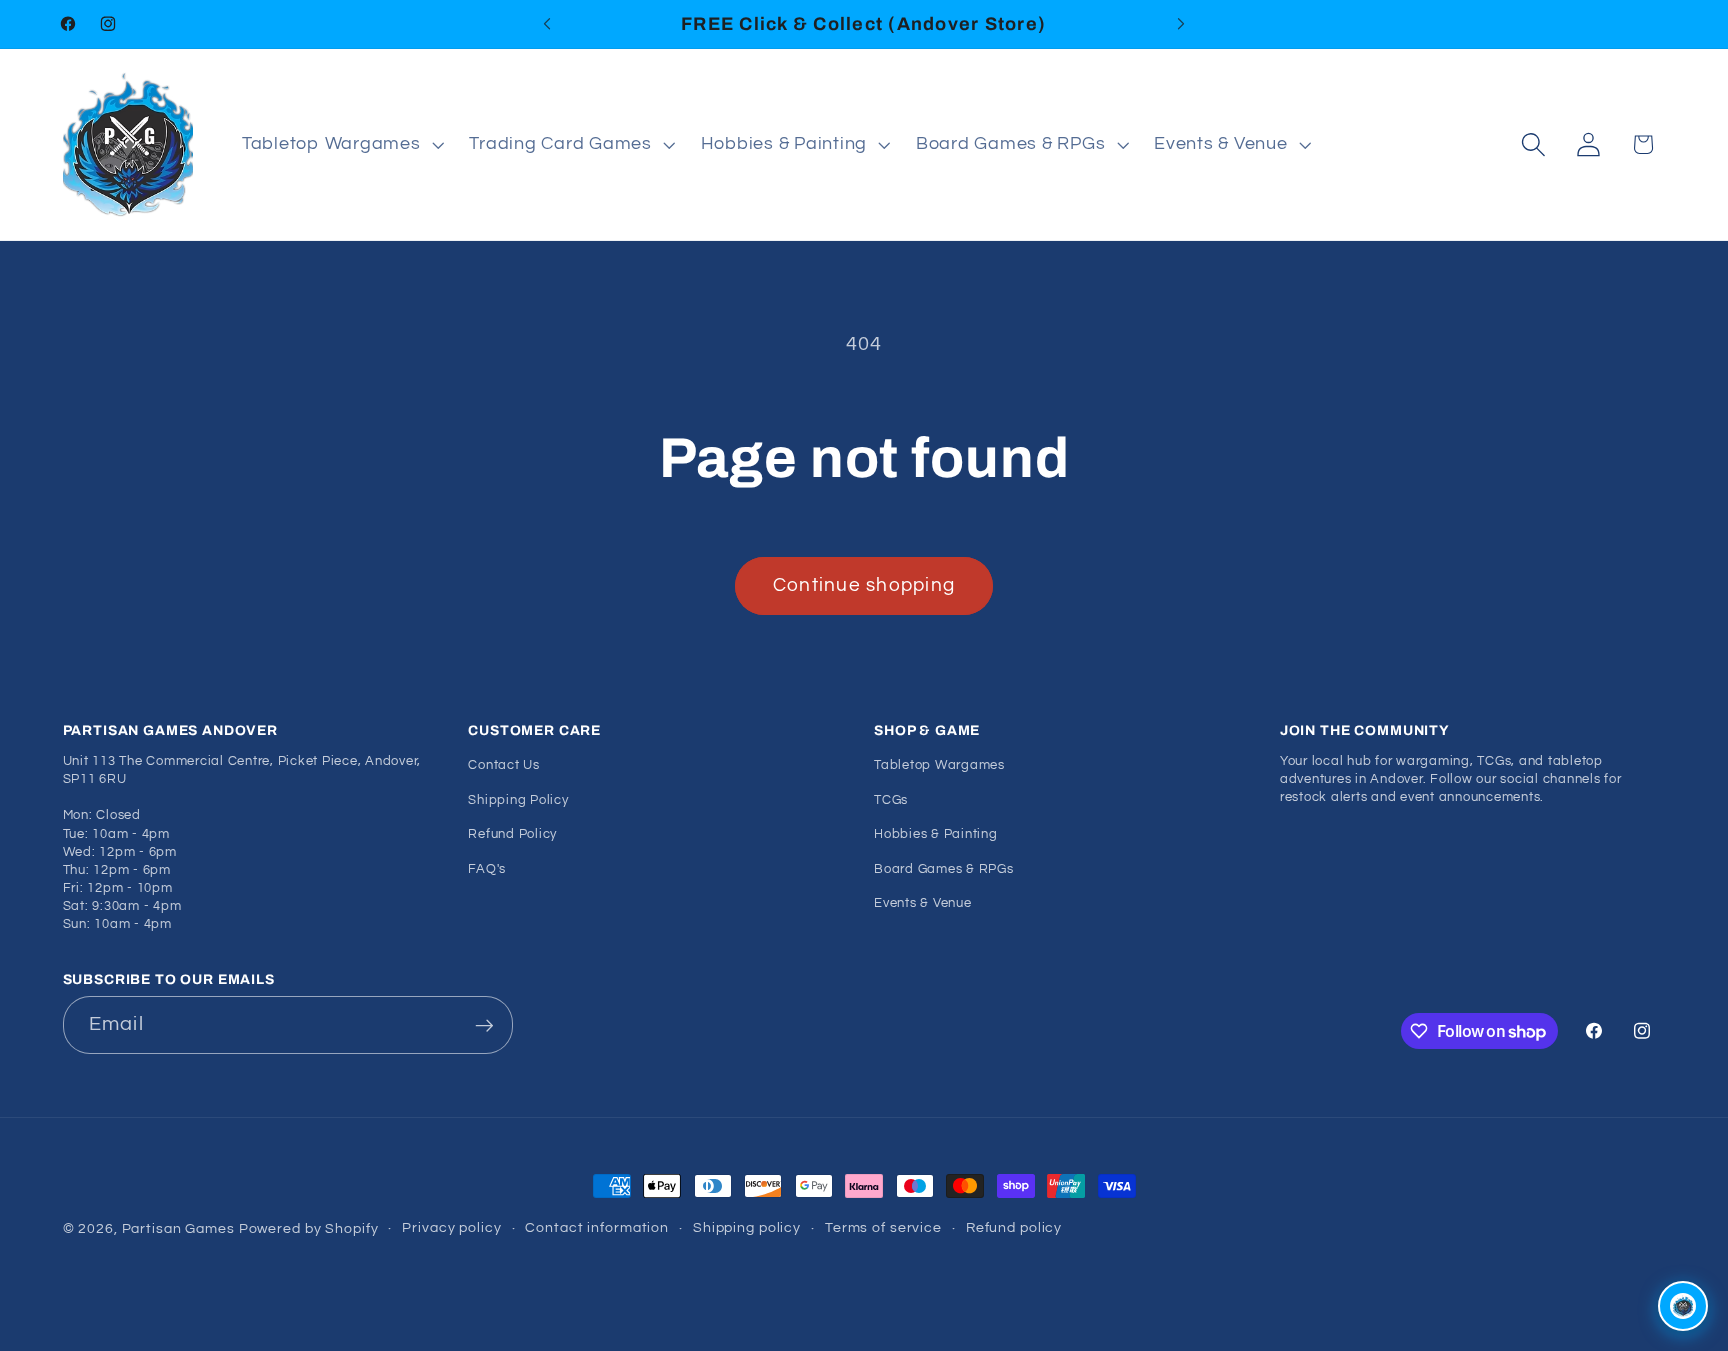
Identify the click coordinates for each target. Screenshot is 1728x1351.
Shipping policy (747, 1228)
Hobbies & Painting (936, 834)
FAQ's (487, 868)
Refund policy (1014, 1228)
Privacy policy (451, 1228)
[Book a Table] (1683, 1306)
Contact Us (504, 765)
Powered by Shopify (309, 1229)
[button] (341, 145)
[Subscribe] (484, 1025)
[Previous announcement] (547, 24)
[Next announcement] (1181, 24)
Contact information (597, 1228)
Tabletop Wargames (939, 765)
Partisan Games (178, 1229)
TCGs (891, 799)
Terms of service (883, 1228)
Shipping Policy (518, 799)
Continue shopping (864, 585)
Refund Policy (512, 834)
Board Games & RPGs (944, 868)
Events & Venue (923, 902)
